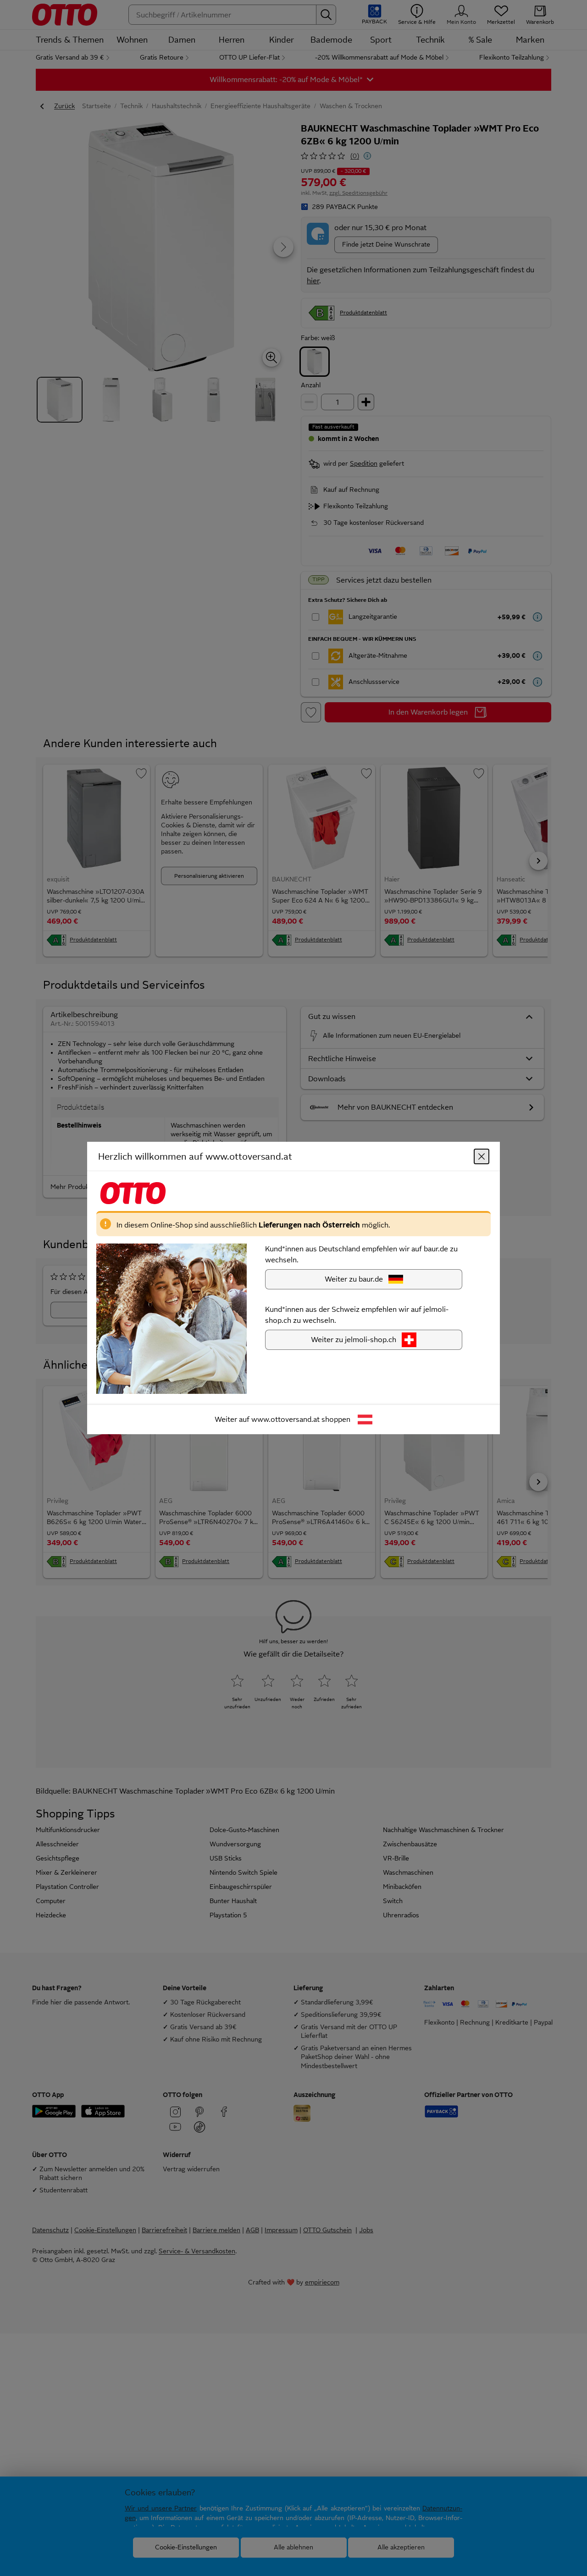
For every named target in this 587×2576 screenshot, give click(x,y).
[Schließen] (482, 1156)
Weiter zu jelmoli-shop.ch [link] (354, 1340)
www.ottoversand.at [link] (285, 1419)
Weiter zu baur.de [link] (354, 1279)
